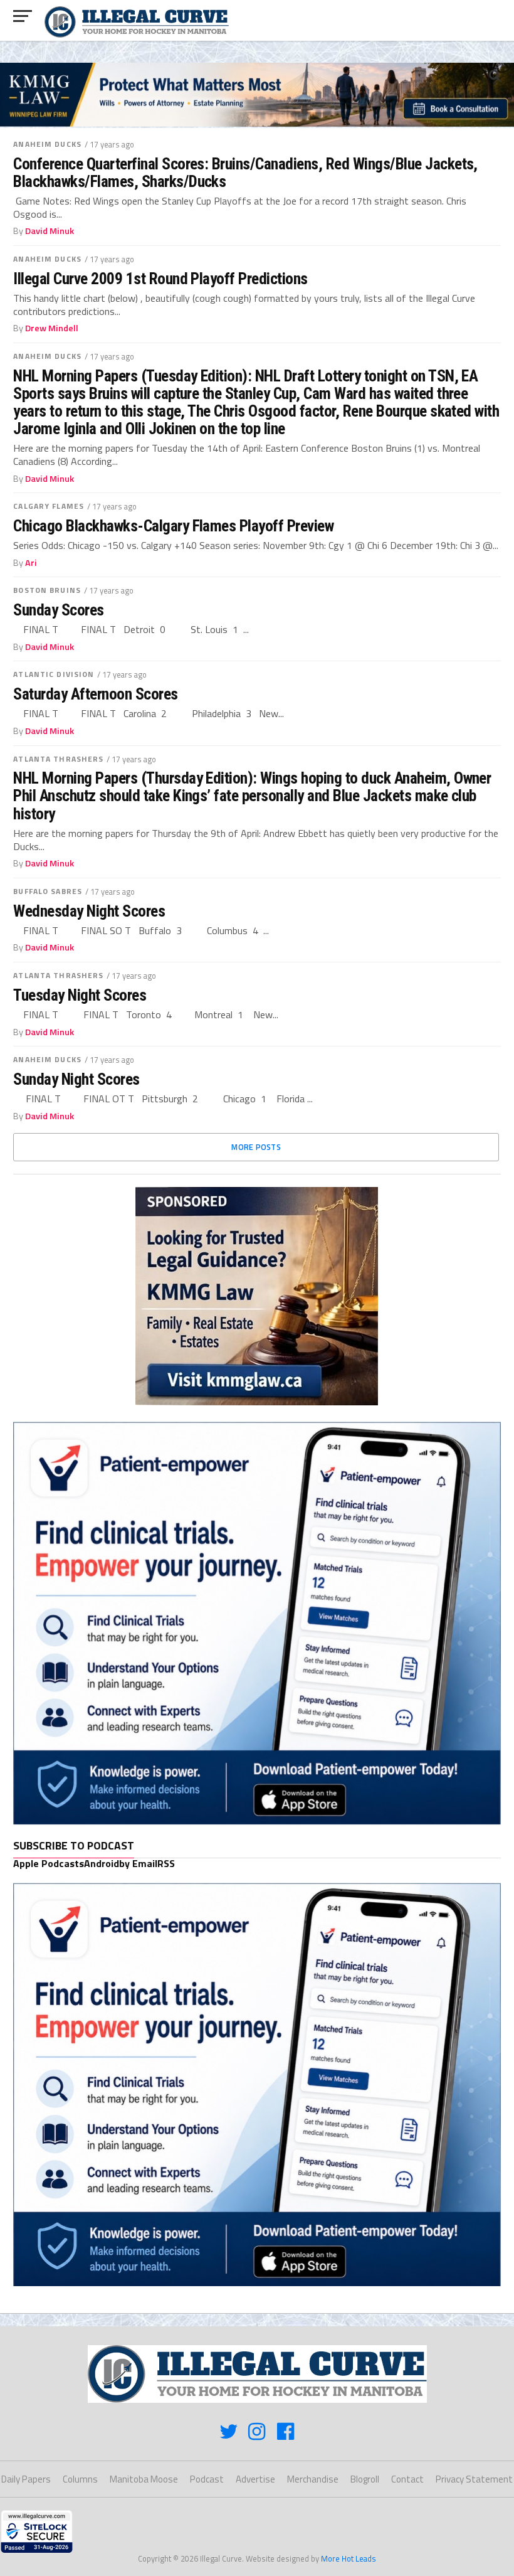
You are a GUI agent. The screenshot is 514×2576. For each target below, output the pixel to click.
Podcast (207, 2479)
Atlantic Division (54, 674)
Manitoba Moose (144, 2479)
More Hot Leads (349, 2558)
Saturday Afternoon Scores (95, 694)
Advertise (255, 2479)
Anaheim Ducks (47, 144)
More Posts (256, 1147)
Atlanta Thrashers (58, 759)
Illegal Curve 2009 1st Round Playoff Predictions (160, 279)
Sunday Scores (58, 610)
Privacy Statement (474, 2479)
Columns (80, 2479)
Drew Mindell (52, 328)
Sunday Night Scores (76, 1079)
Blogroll (365, 2479)
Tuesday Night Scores (80, 995)
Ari (31, 563)
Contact (407, 2479)
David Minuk (50, 231)
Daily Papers (26, 2479)
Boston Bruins (47, 590)
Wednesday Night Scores (89, 911)
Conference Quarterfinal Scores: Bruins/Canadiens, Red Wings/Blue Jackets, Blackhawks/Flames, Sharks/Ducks (245, 173)
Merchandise (313, 2479)
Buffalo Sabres (48, 891)
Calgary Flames (49, 506)
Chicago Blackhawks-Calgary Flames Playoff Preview (173, 526)
